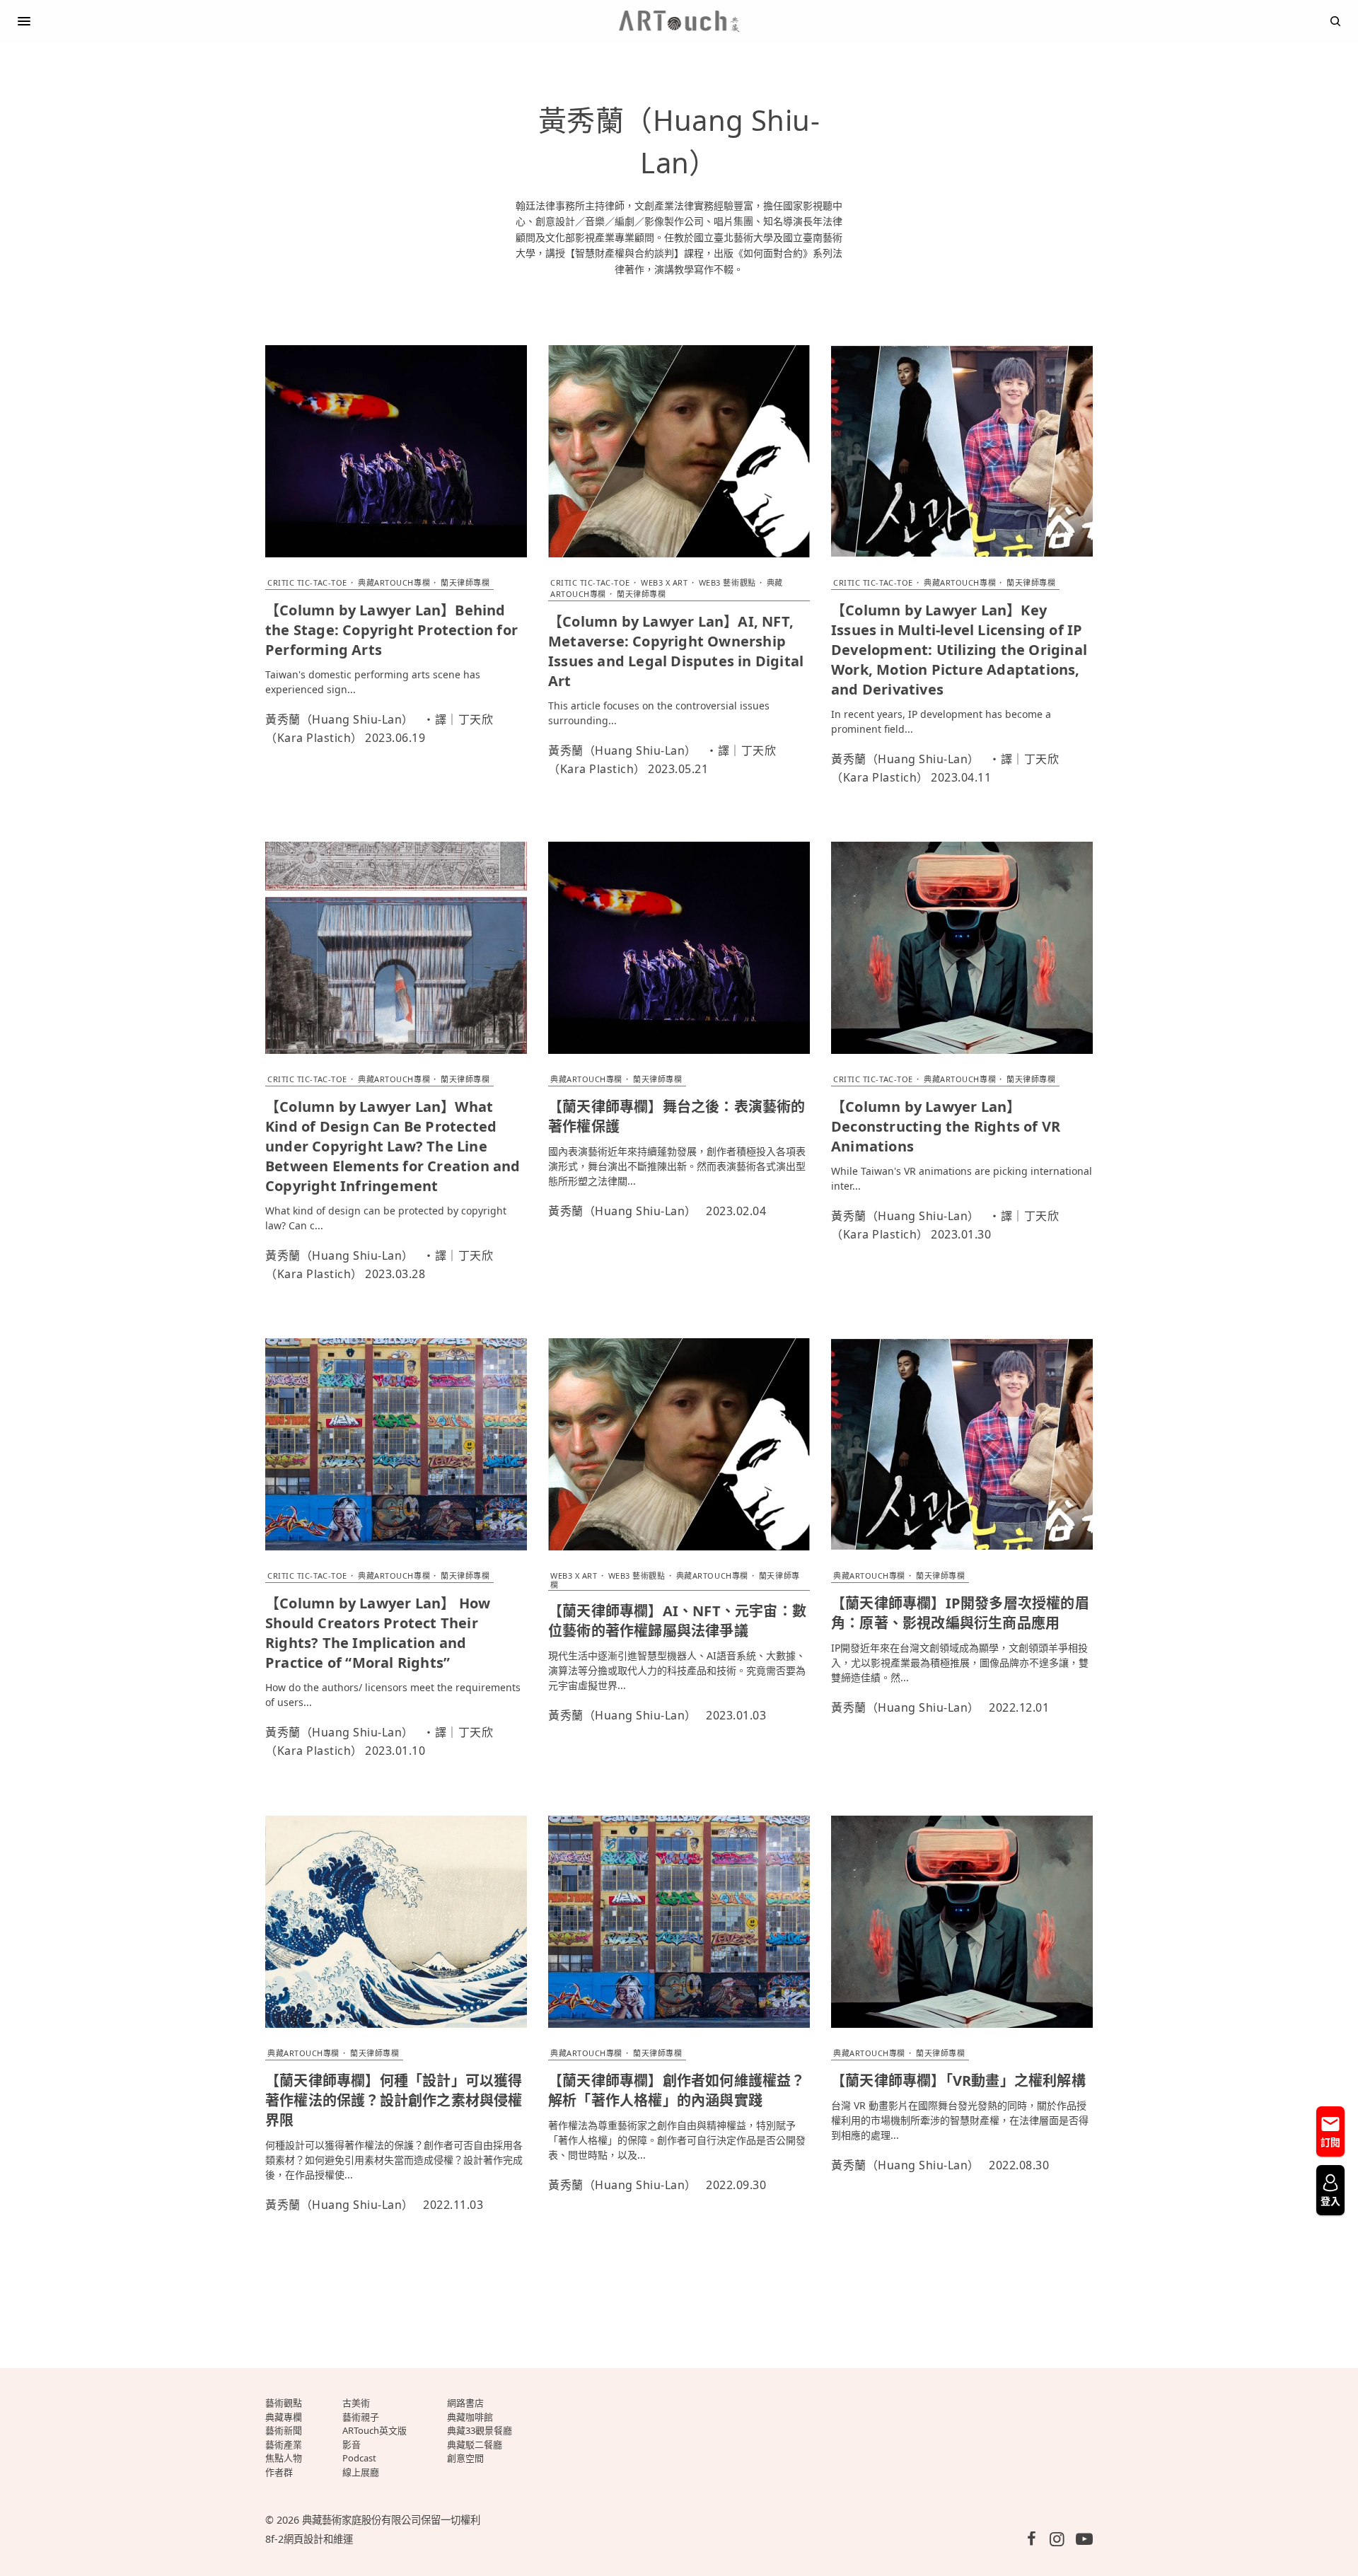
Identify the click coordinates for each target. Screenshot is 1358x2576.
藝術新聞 (284, 2430)
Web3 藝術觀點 (727, 582)
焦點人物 (284, 2458)
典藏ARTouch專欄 (394, 582)
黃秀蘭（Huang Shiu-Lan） (339, 719)
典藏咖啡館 (470, 2417)
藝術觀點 (284, 2403)
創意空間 (465, 2458)
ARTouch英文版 (375, 2430)
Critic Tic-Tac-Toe (307, 582)
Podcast (359, 2458)
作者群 (279, 2472)
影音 (352, 2444)
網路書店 (465, 2403)
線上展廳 (361, 2472)
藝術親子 (361, 2417)
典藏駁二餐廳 (475, 2444)
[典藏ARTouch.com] (679, 21)
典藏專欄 (284, 2417)
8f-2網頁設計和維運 (309, 2539)
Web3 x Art (665, 582)
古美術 (356, 2403)
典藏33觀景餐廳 (480, 2430)
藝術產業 (284, 2444)
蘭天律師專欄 (465, 582)
